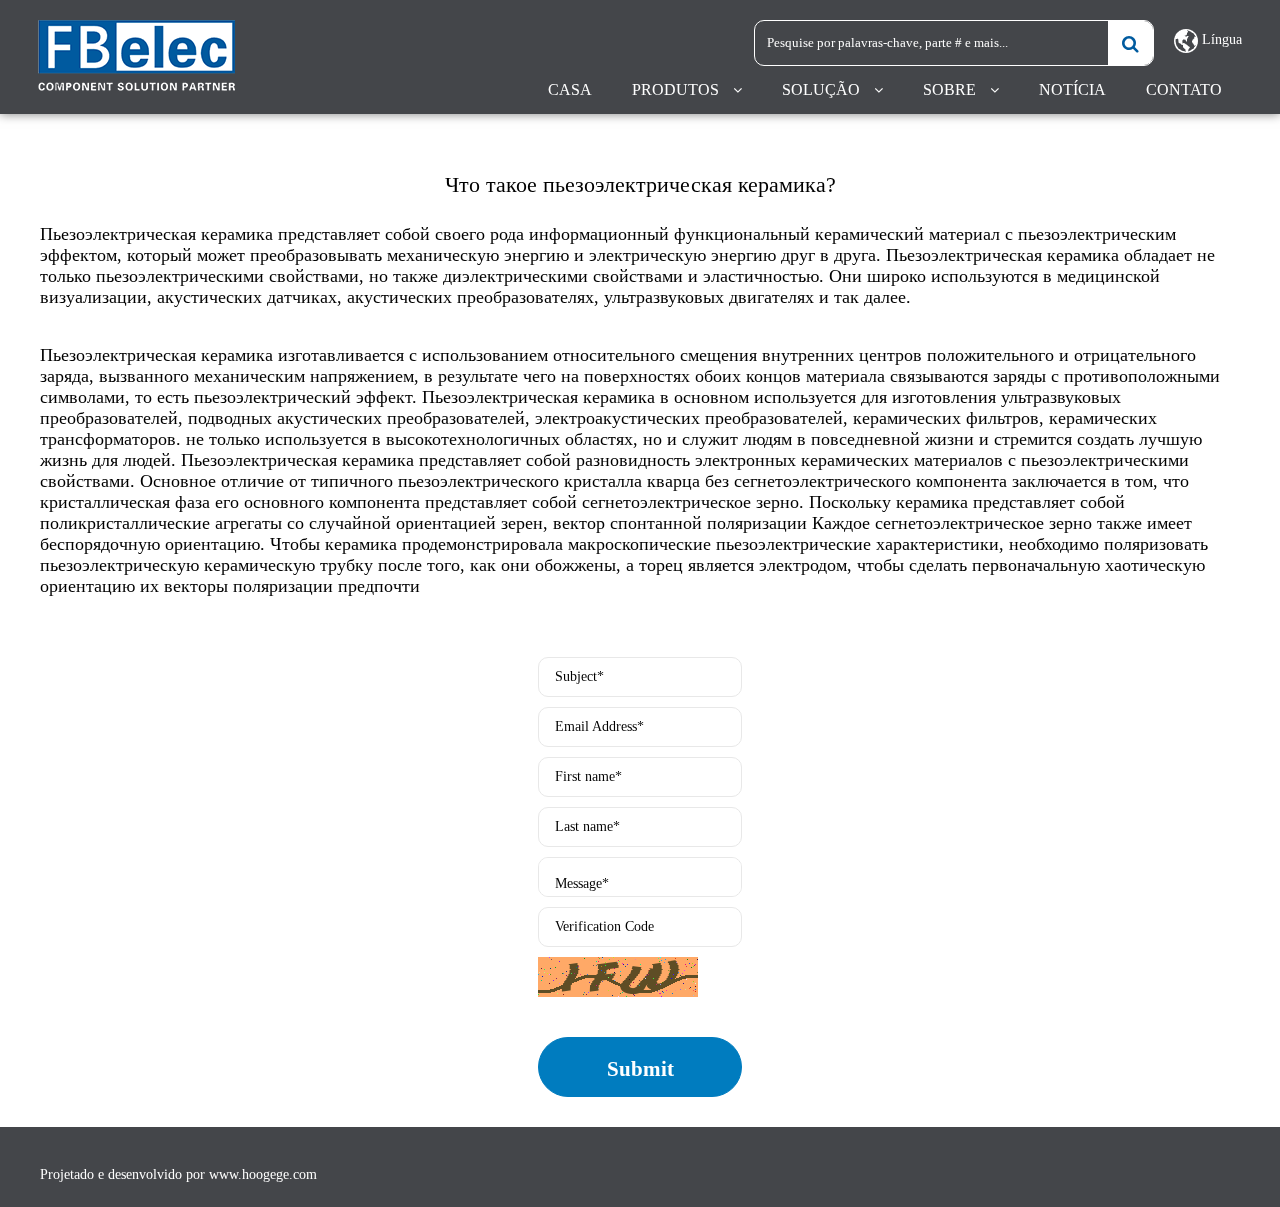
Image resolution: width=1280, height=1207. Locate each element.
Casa (570, 89)
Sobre (949, 89)
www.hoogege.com (263, 1174)
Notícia (1072, 89)
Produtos (675, 89)
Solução (821, 89)
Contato (1184, 89)
